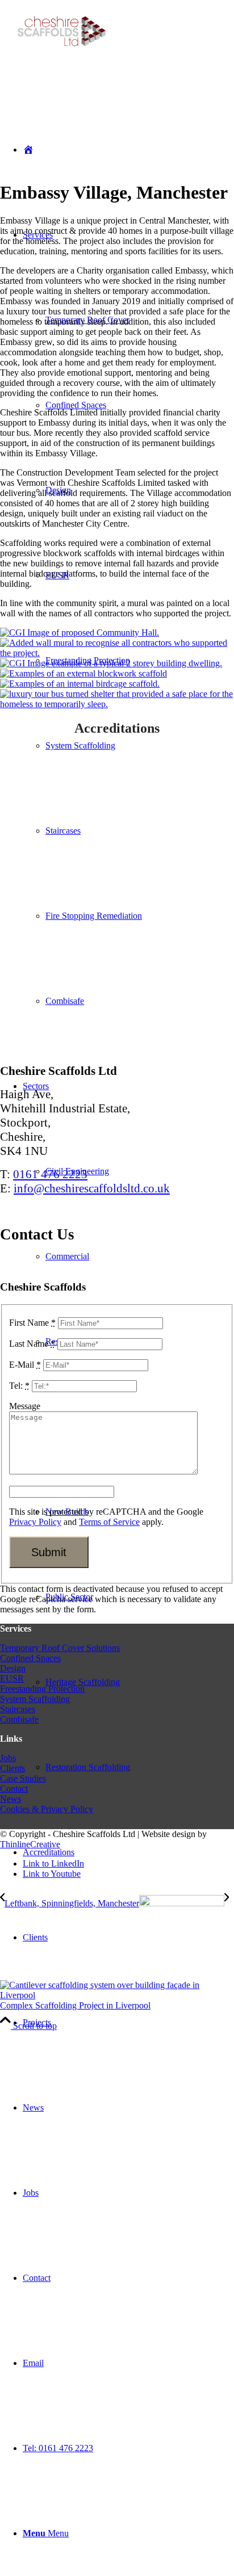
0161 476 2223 (50, 1174)
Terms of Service (109, 1522)
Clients (12, 1768)
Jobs (8, 1758)
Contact (14, 1789)
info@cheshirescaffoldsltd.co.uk (92, 1188)
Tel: (19, 1386)
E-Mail (25, 1365)
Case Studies (23, 1778)
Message (25, 1406)
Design (13, 1668)
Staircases (18, 1709)
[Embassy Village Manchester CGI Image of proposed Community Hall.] (80, 633)
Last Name (32, 1344)
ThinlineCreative (30, 1844)
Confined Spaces (30, 1658)
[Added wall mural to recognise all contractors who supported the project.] (117, 653)
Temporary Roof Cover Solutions (60, 1648)
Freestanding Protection (42, 1689)
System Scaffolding (35, 1699)
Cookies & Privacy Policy (47, 1809)
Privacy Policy (35, 1522)
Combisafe (19, 1719)
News (11, 1799)
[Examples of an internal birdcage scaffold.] (80, 684)
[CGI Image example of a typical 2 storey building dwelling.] (111, 663)
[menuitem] (128, 1938)
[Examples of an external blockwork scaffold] (83, 673)
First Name (32, 1323)
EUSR (12, 1678)
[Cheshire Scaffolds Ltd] (64, 55)
